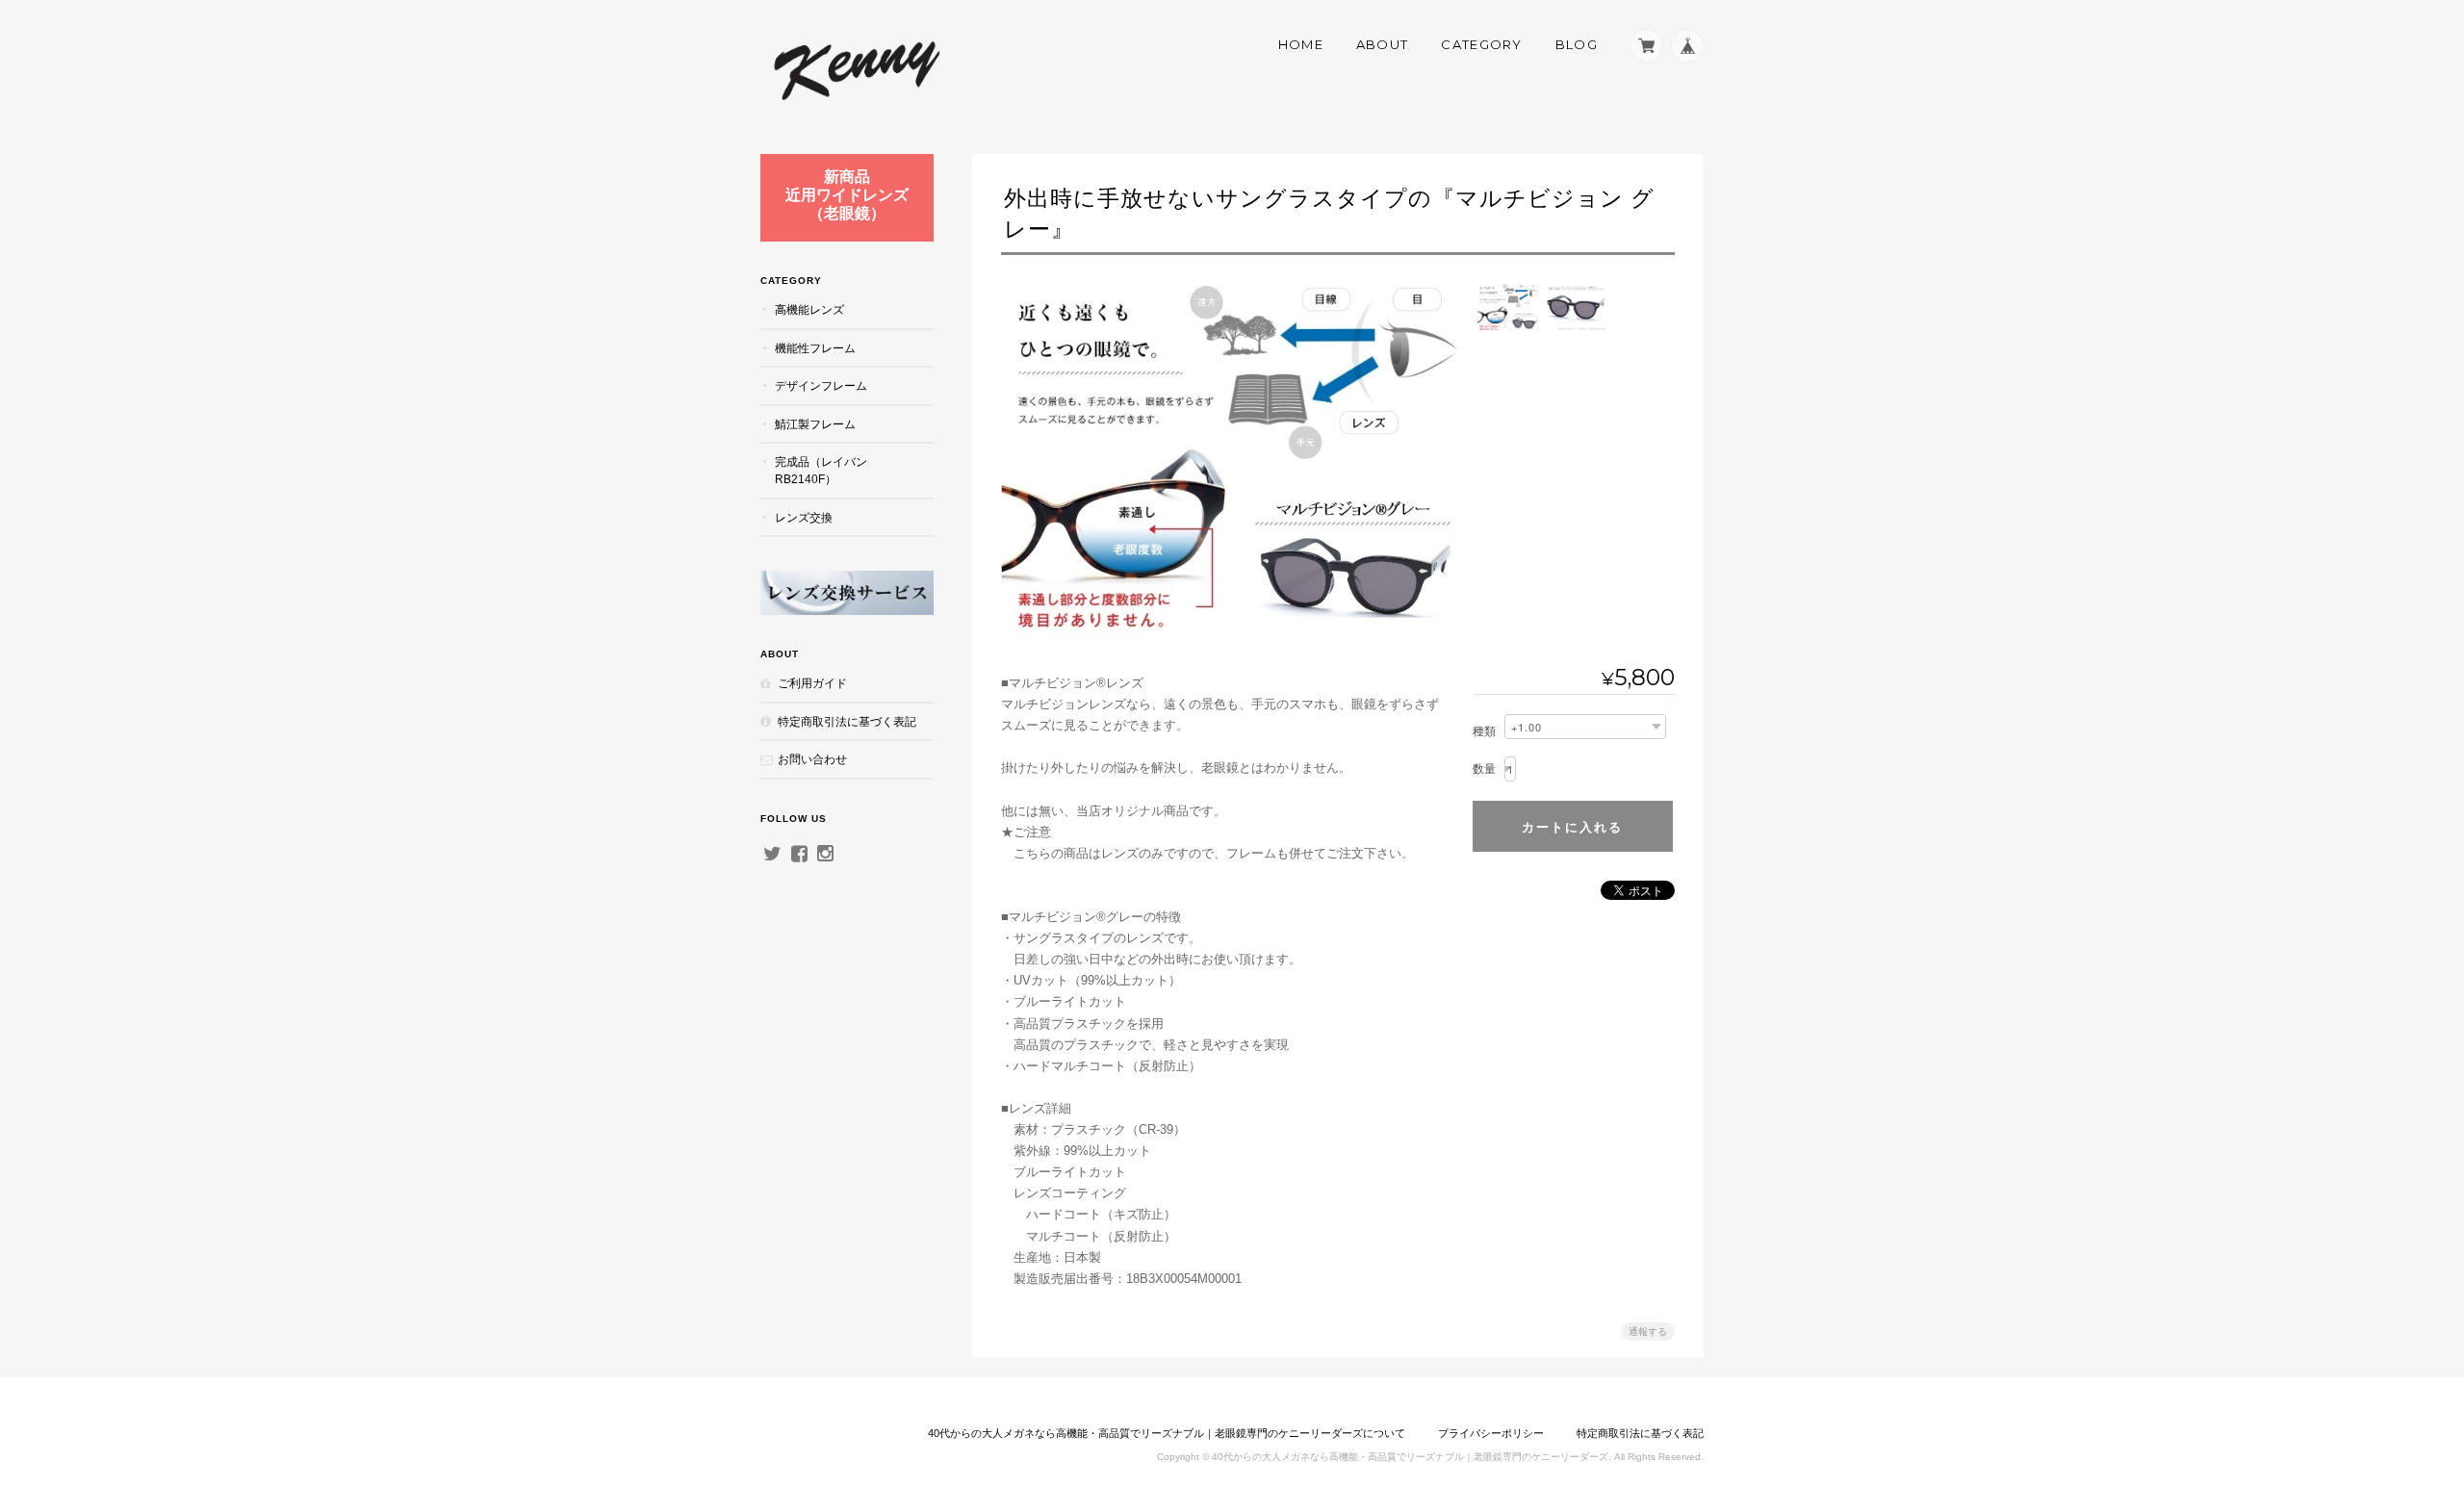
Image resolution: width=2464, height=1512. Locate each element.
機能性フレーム (815, 348)
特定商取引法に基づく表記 (847, 721)
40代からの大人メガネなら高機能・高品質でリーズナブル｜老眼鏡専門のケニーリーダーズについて (1167, 1433)
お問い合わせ (812, 759)
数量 (1484, 769)
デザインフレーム (821, 385)
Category (1481, 44)
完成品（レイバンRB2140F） (821, 470)
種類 (1484, 731)
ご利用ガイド (812, 683)
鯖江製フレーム (815, 424)
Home (1301, 44)
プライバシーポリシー (1491, 1433)
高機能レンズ (809, 309)
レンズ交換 (804, 517)
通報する (1648, 1332)
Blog (1577, 44)
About (1383, 44)
